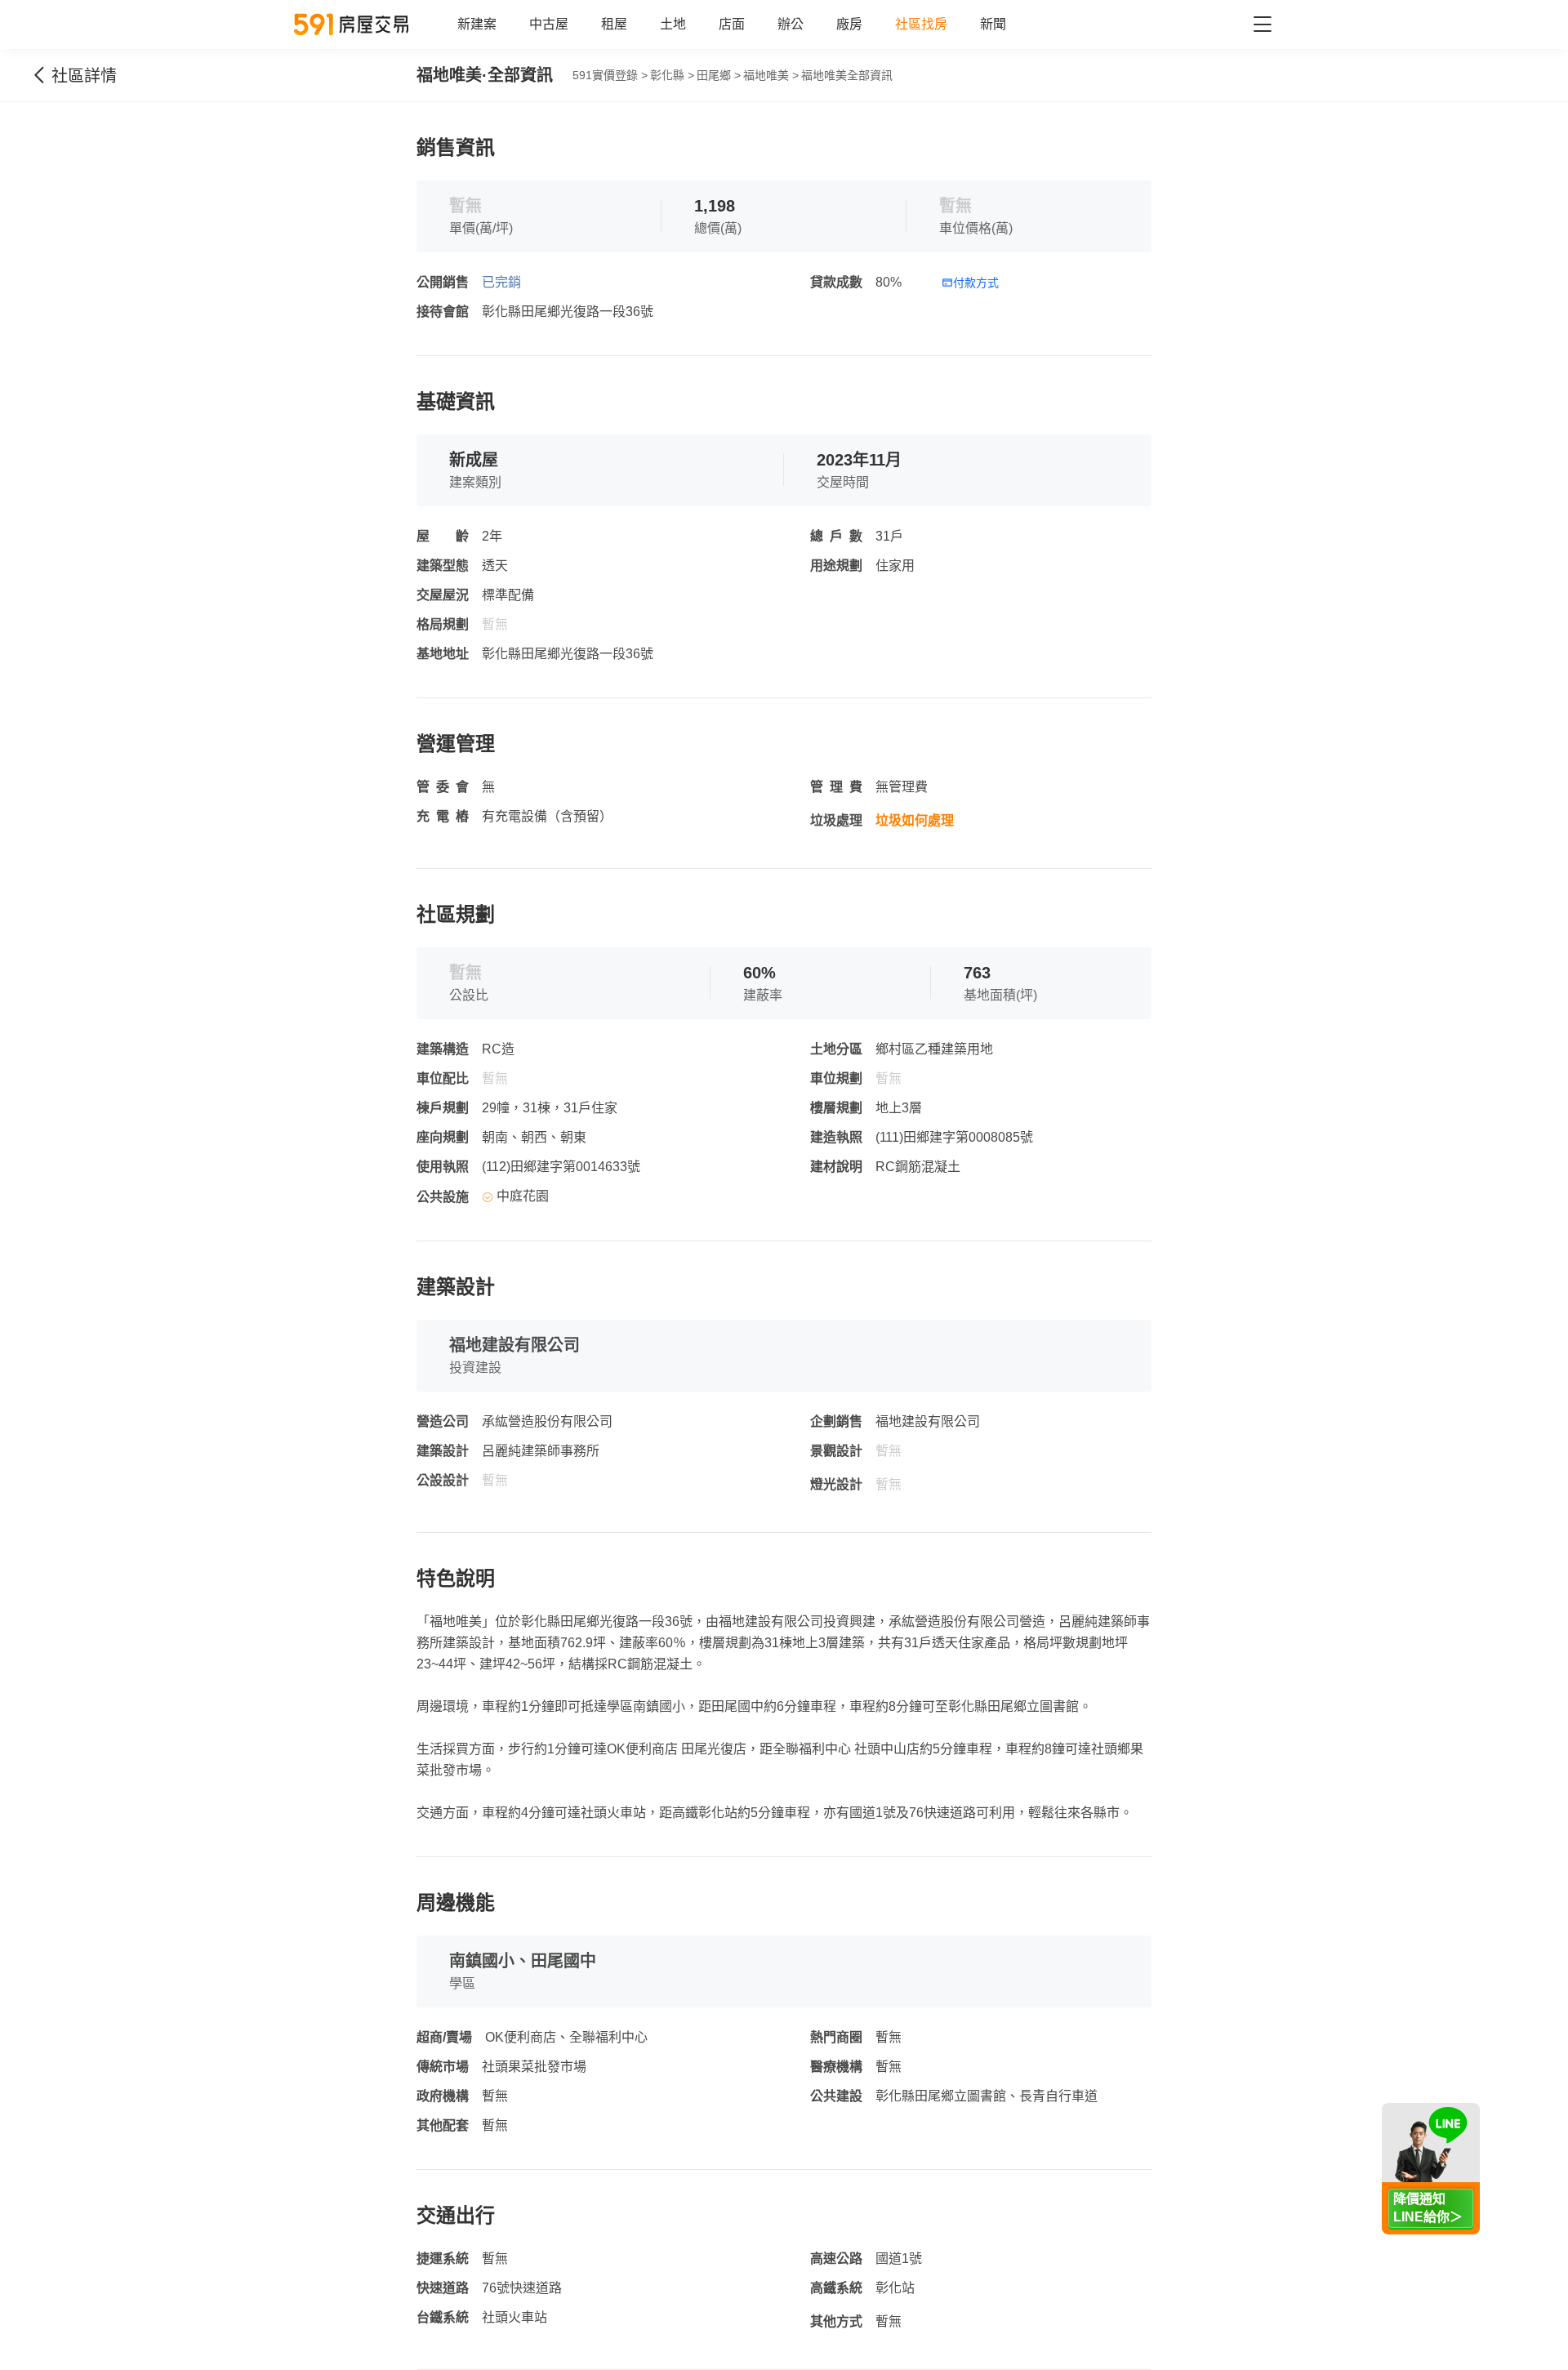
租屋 (614, 24)
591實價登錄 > (610, 75)
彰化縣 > (672, 75)
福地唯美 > (771, 75)
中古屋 (549, 24)
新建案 (477, 24)
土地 (673, 24)
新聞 (993, 24)
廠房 (849, 24)
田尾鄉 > (719, 75)
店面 (732, 24)
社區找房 (921, 24)
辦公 (791, 24)
